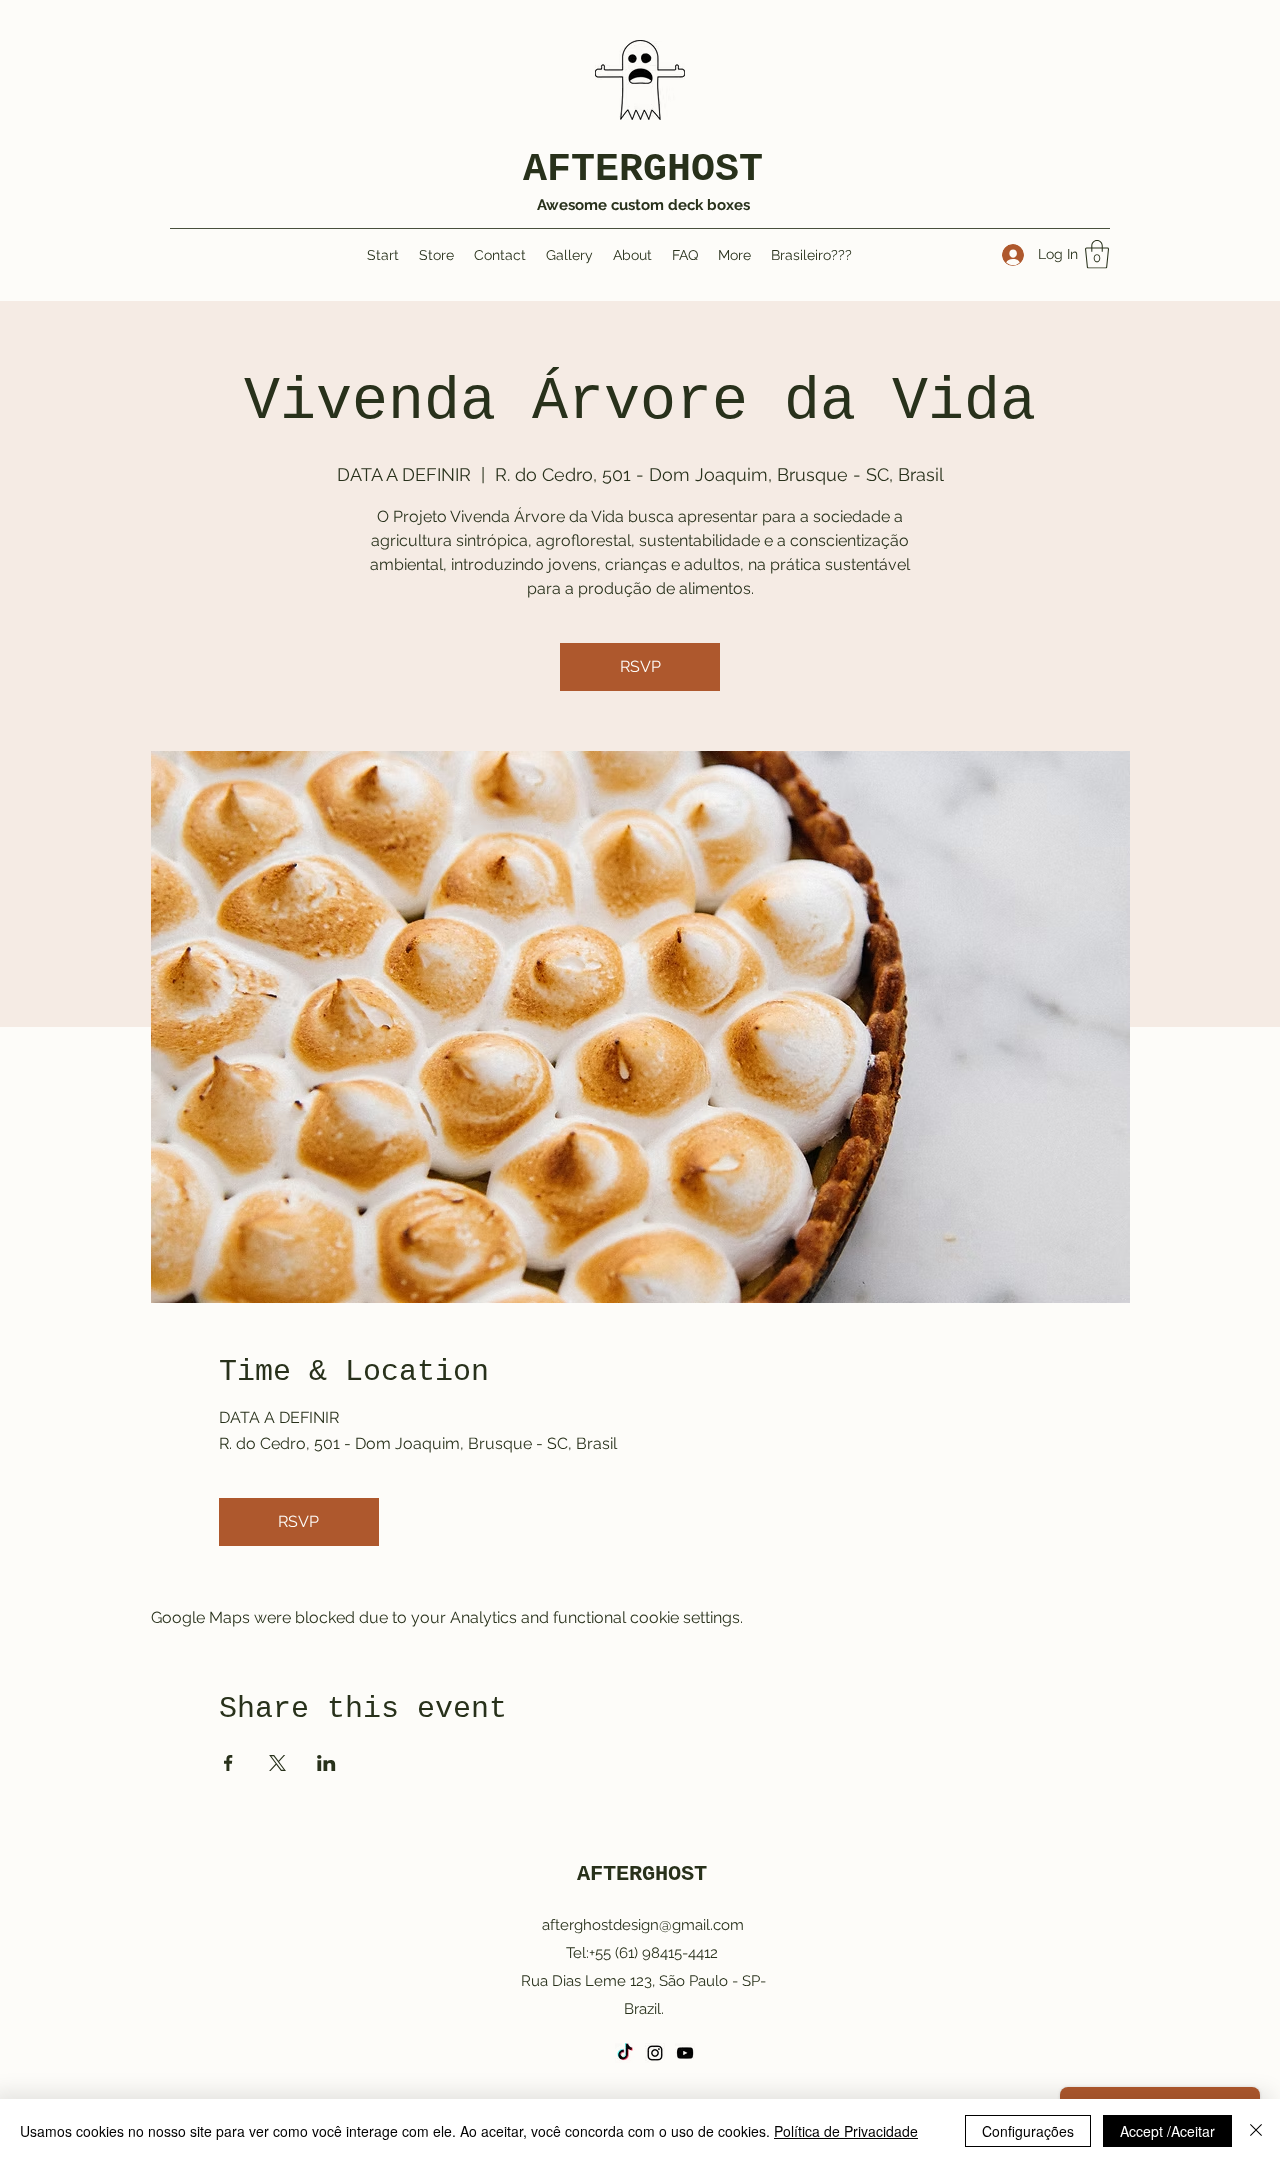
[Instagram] (655, 2053)
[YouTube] (685, 2053)
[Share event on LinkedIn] (326, 1763)
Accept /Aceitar (1167, 2131)
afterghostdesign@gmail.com (643, 1925)
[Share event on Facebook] (228, 1763)
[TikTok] (625, 2053)
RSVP (640, 666)
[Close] (1256, 2131)
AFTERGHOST (643, 169)
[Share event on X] (277, 1763)
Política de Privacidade (846, 2131)
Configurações (1028, 2131)
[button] (1097, 254)
